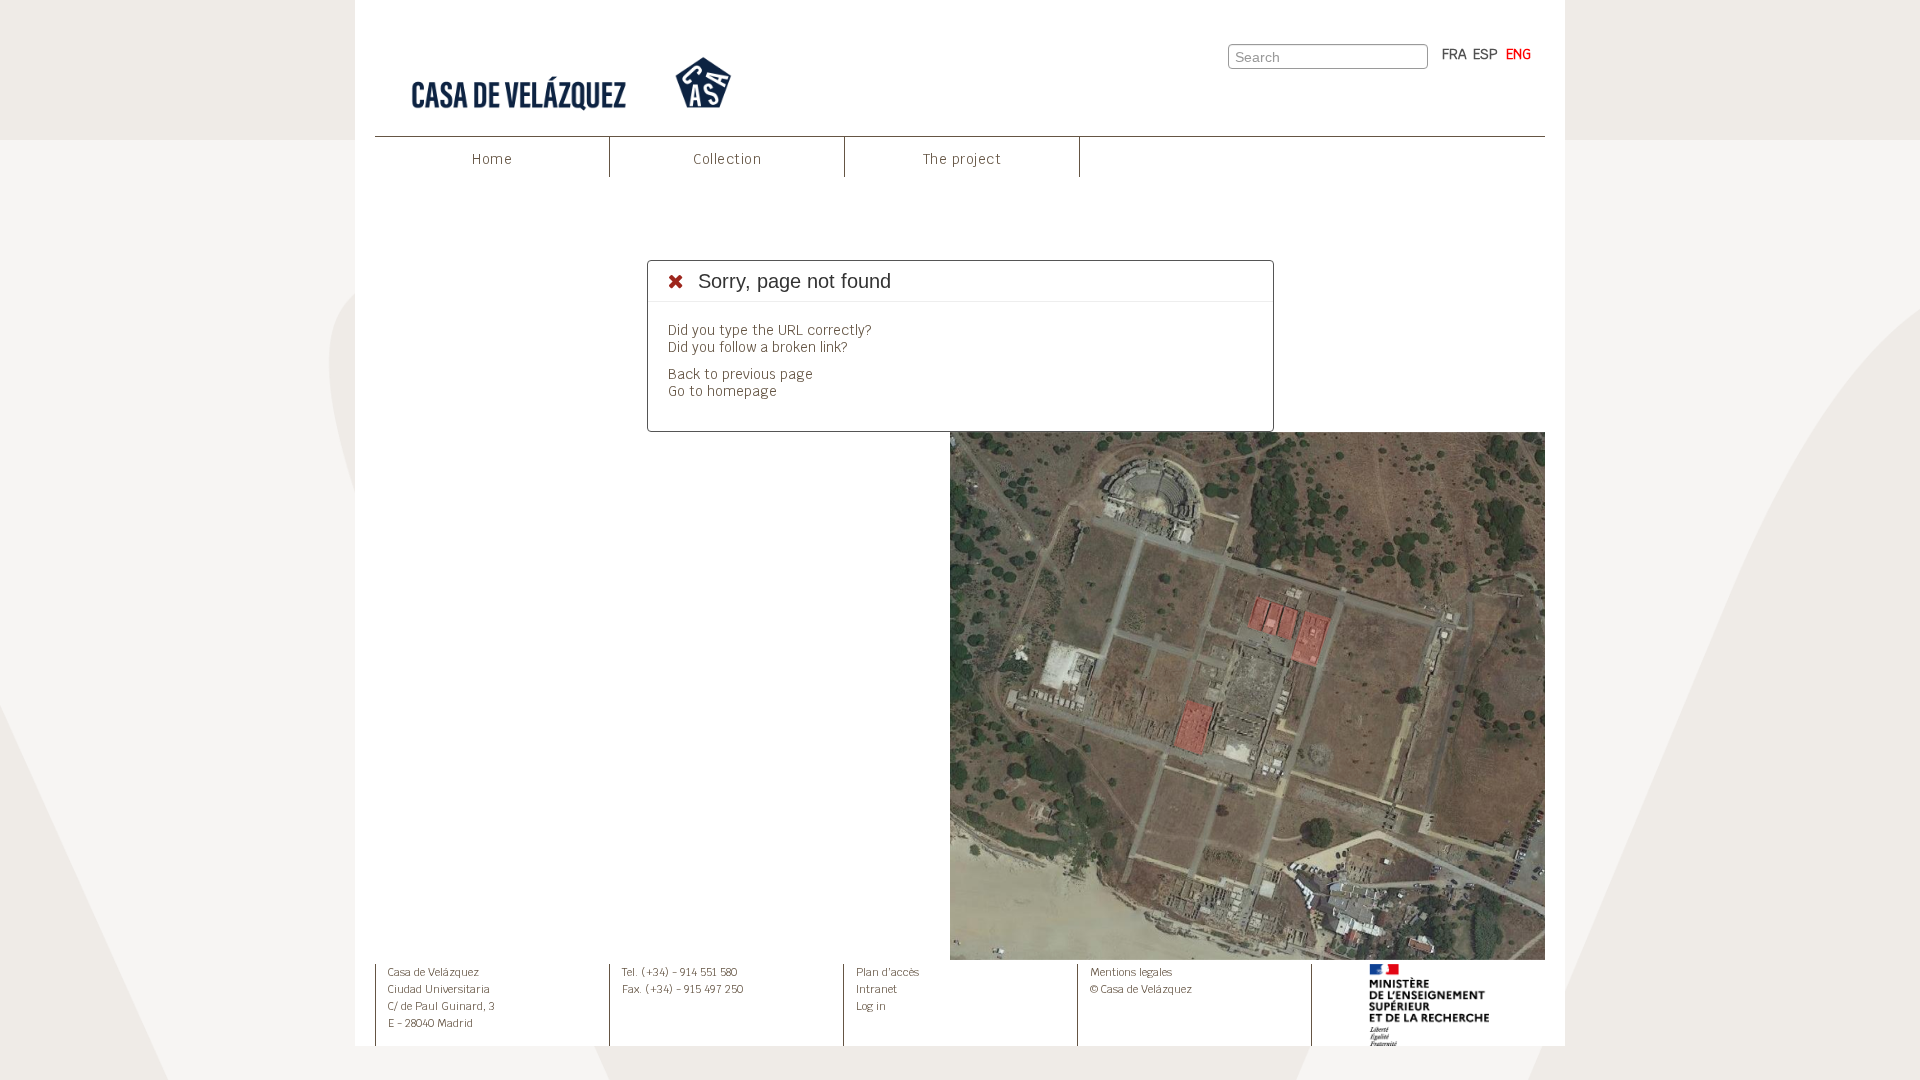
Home (492, 159)
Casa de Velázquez (433, 972)
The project (962, 159)
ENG (1518, 54)
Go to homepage (722, 391)
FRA (1454, 54)
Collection (727, 159)
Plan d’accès (887, 972)
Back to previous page (740, 374)
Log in (871, 1006)
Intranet (876, 989)
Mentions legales (1131, 972)
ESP (1485, 54)
